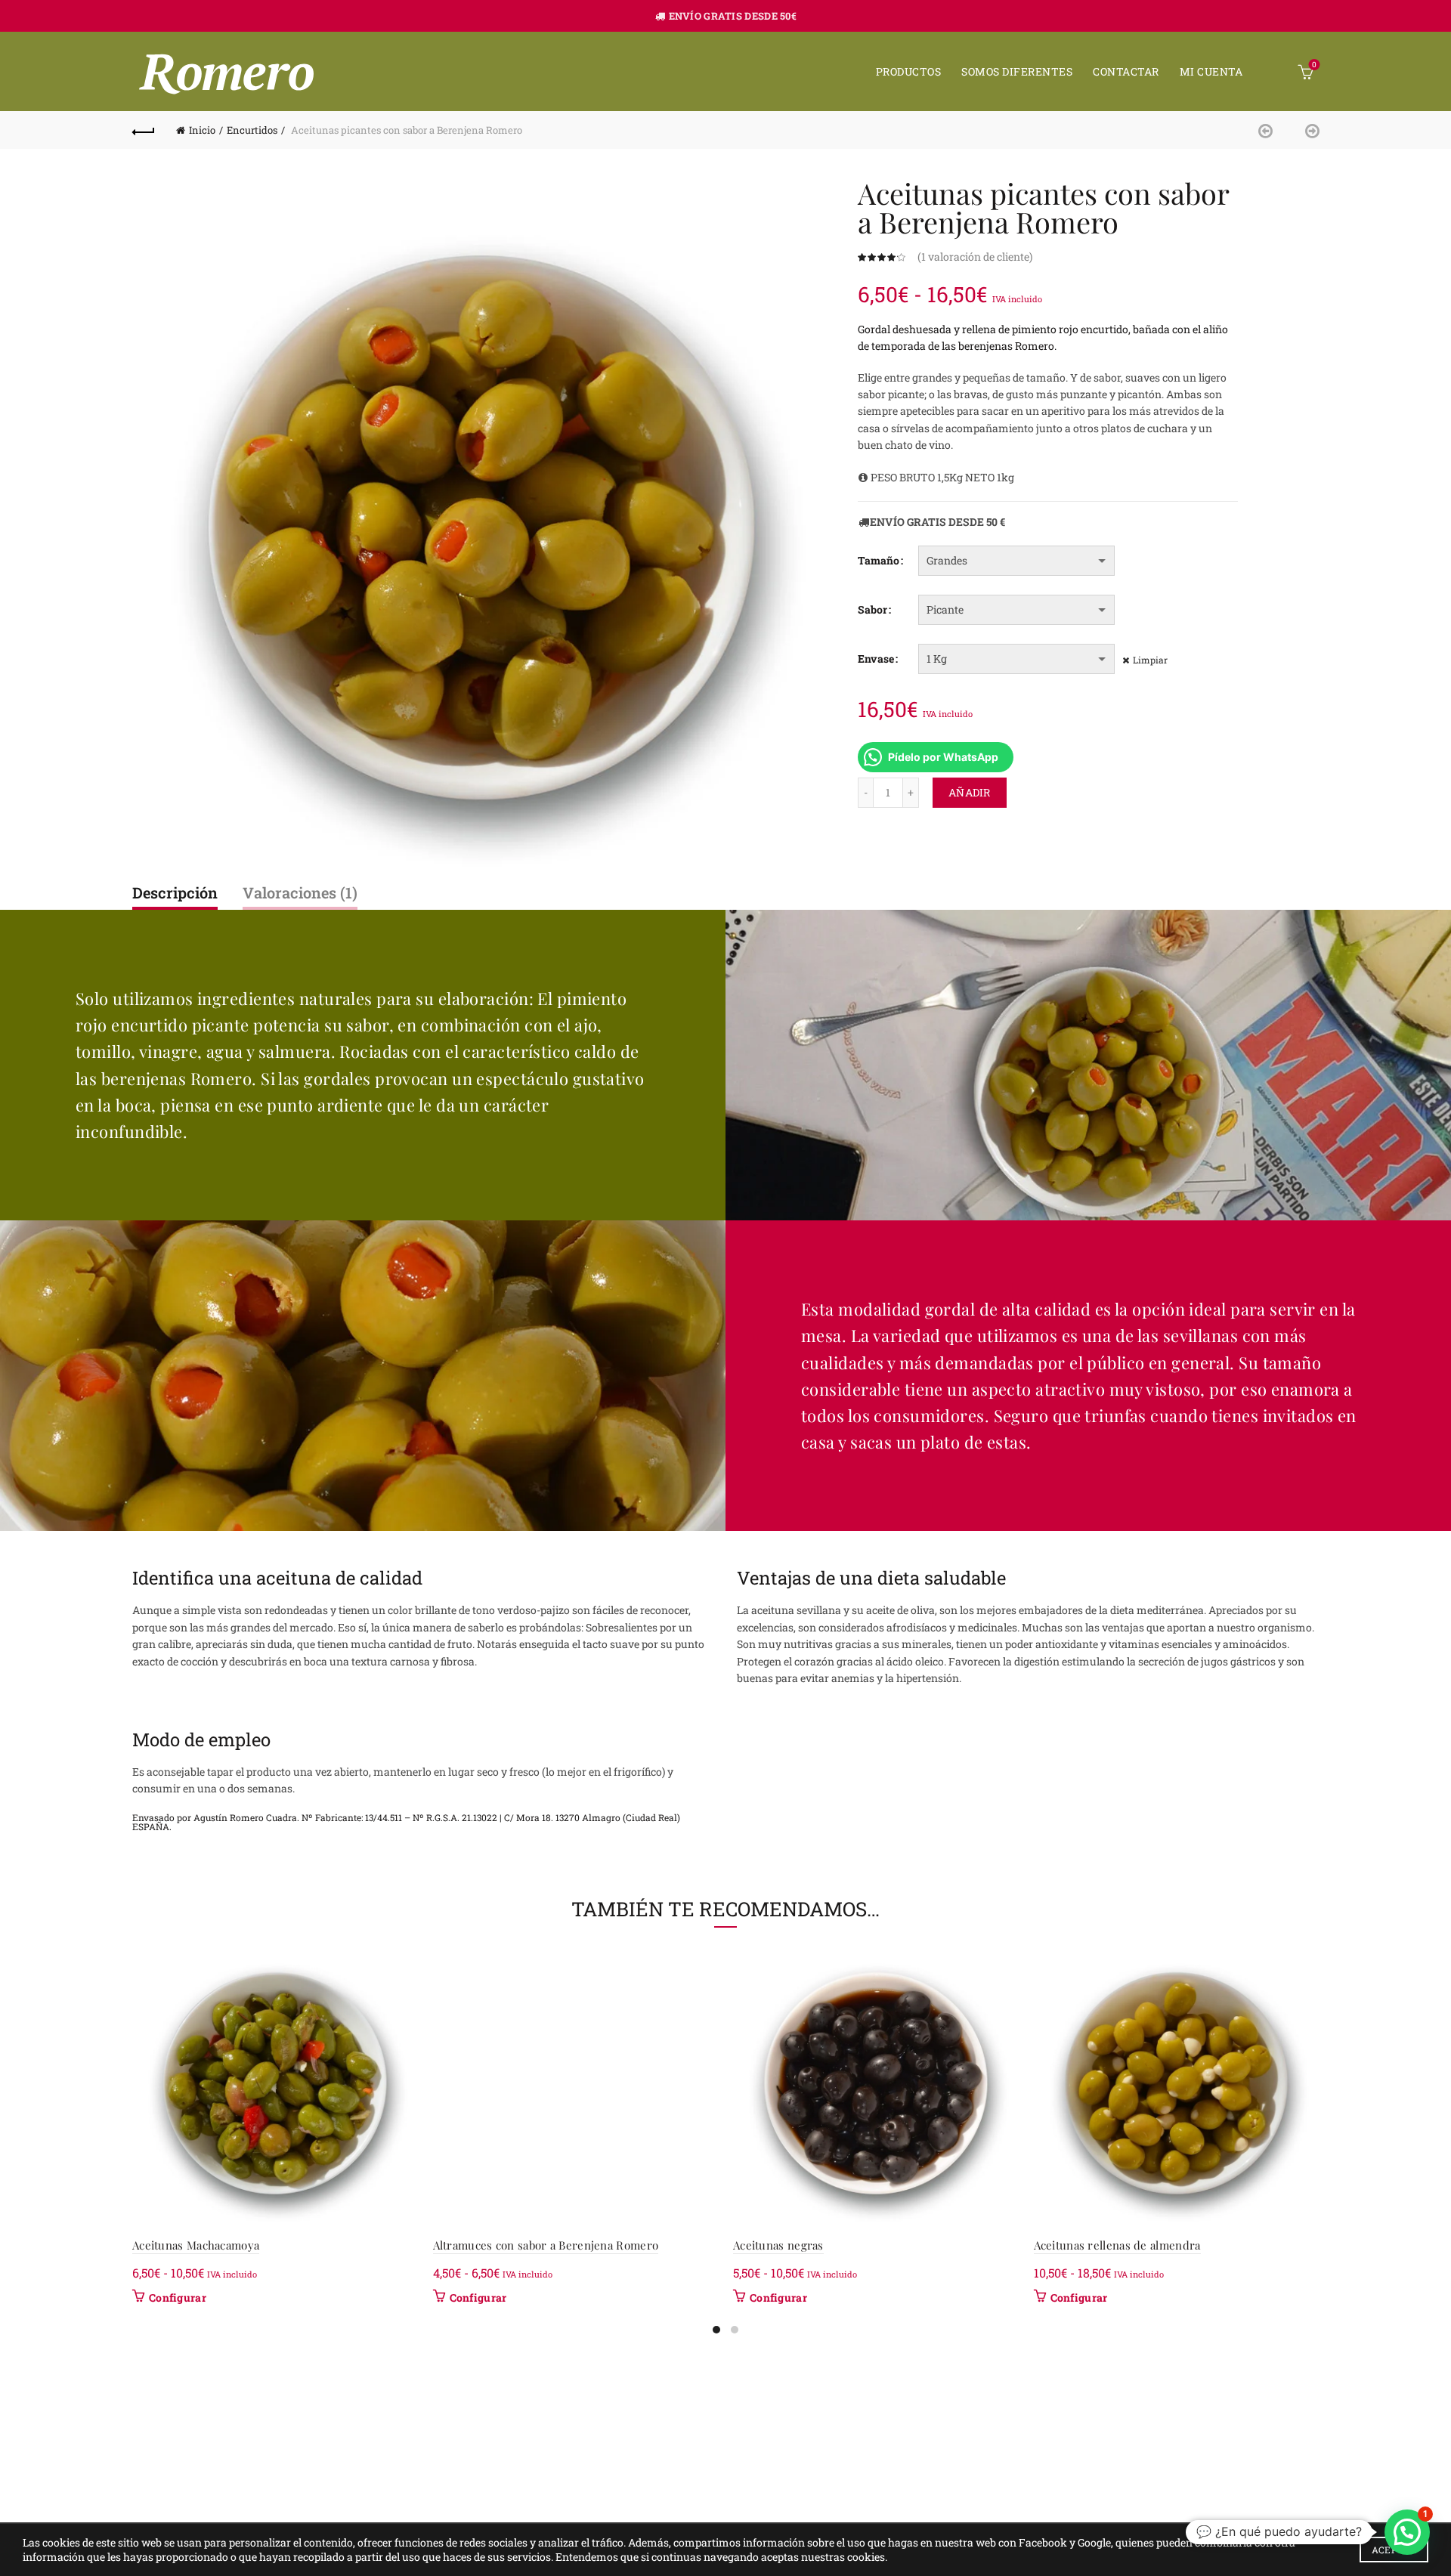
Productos (909, 71)
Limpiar (1150, 660)
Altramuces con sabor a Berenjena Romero (546, 2245)
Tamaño (879, 560)
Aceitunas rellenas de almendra (1117, 2245)
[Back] (144, 130)
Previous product (1270, 130)
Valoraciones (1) (300, 892)
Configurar (178, 2298)
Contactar (1126, 71)
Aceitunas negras (778, 2245)
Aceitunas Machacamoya (196, 2245)
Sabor (872, 609)
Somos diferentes (1017, 71)
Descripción (175, 892)
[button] (1407, 2532)
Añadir (970, 792)
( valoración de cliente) (975, 257)
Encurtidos (252, 130)
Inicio (202, 130)
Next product (1307, 130)
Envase (876, 659)
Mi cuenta (1211, 71)
